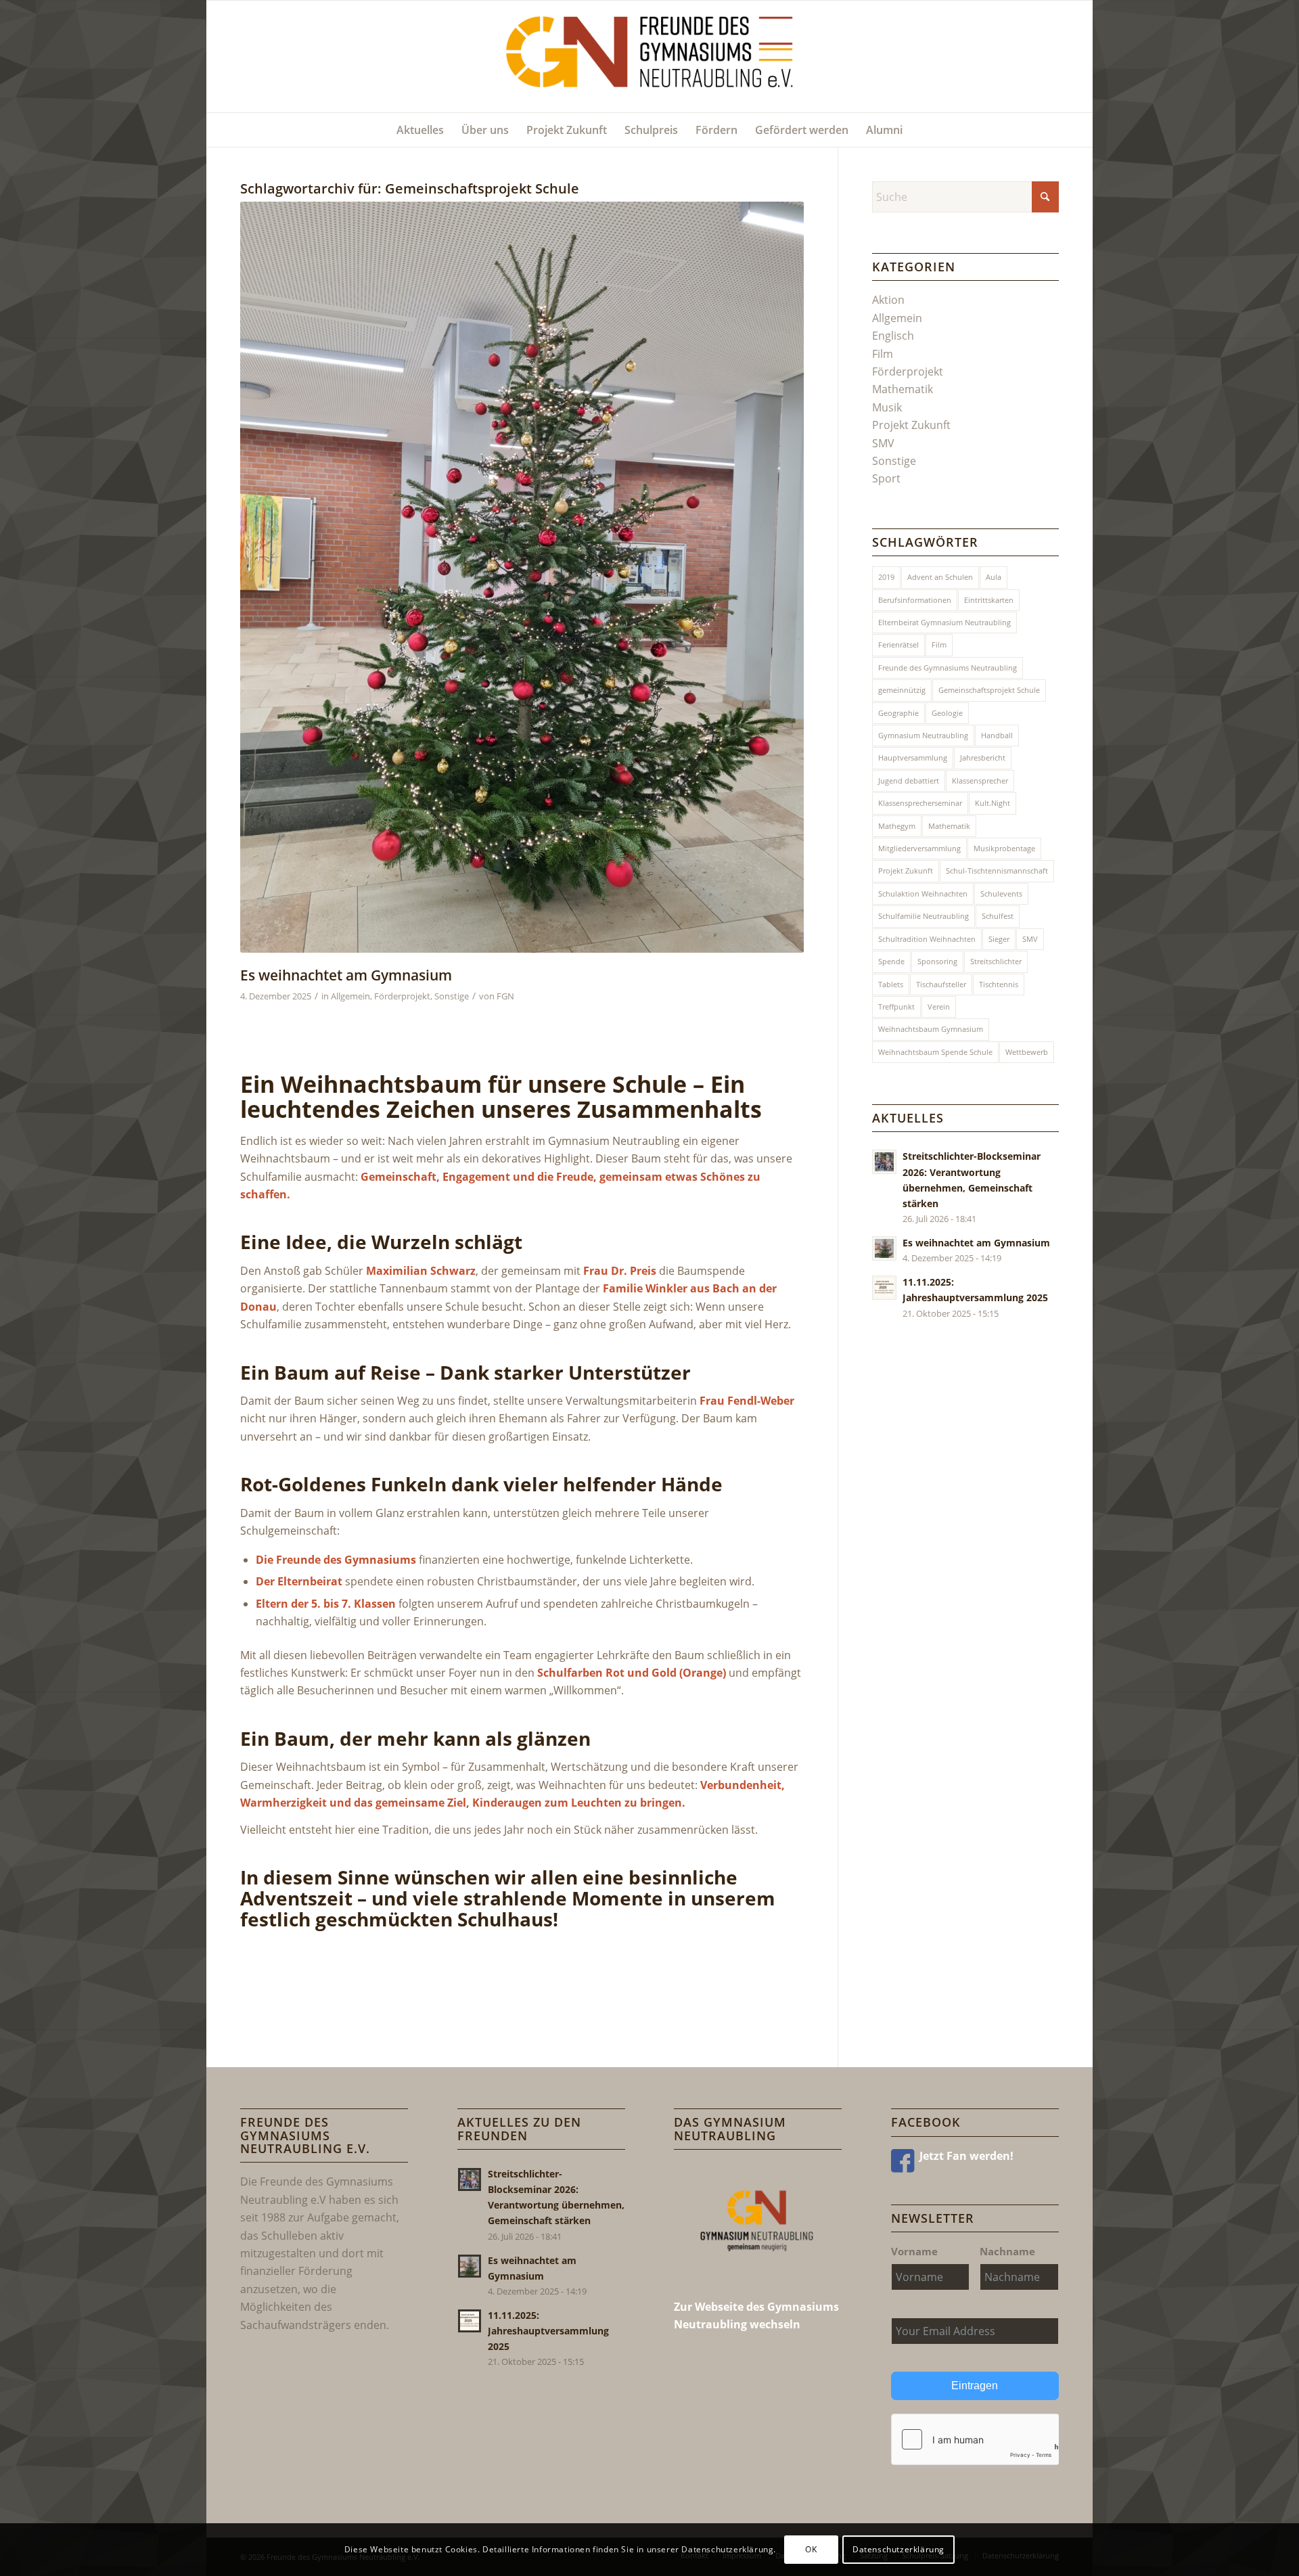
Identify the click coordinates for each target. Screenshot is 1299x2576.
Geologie (947, 713)
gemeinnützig (902, 690)
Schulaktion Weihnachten (923, 894)
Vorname (914, 2251)
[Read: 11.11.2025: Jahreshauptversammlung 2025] (884, 1288)
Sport (886, 478)
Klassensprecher (980, 781)
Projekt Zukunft (911, 425)
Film (883, 354)
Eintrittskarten (989, 600)
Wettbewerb (1027, 1052)
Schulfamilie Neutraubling (924, 916)
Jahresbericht (983, 758)
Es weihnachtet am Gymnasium (346, 975)
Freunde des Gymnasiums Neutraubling (948, 668)
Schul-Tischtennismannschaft (997, 871)
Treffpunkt (896, 1007)
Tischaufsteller (941, 984)
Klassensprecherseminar (920, 803)
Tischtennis (999, 984)
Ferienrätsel (898, 645)
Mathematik (903, 389)
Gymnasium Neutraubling (923, 735)
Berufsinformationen (915, 600)
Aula (994, 577)
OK (811, 2549)
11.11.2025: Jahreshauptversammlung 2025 (548, 2331)
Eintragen (975, 2386)
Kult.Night (993, 803)
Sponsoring (937, 961)
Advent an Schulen (940, 577)
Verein (939, 1007)
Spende (891, 961)
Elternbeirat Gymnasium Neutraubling (944, 622)
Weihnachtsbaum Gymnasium (931, 1029)
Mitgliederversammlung (919, 848)
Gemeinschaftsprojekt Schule (989, 690)
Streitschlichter (996, 961)
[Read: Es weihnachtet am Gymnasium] (884, 1248)
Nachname (1007, 2251)
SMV (883, 443)
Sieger (999, 939)
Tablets (891, 984)
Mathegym (897, 826)
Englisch (893, 336)
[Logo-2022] (650, 57)
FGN (505, 996)
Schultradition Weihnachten (927, 939)
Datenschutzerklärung (898, 2549)
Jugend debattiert (909, 781)
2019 (886, 577)
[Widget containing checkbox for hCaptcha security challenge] (975, 2439)
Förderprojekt (402, 996)
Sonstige (452, 996)
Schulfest (998, 916)
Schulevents (1001, 894)
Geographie (898, 713)
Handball (997, 735)
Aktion (888, 300)
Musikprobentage (1004, 848)
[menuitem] (420, 130)
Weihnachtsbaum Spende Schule (935, 1052)
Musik (887, 407)
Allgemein (350, 996)
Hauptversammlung (913, 758)
